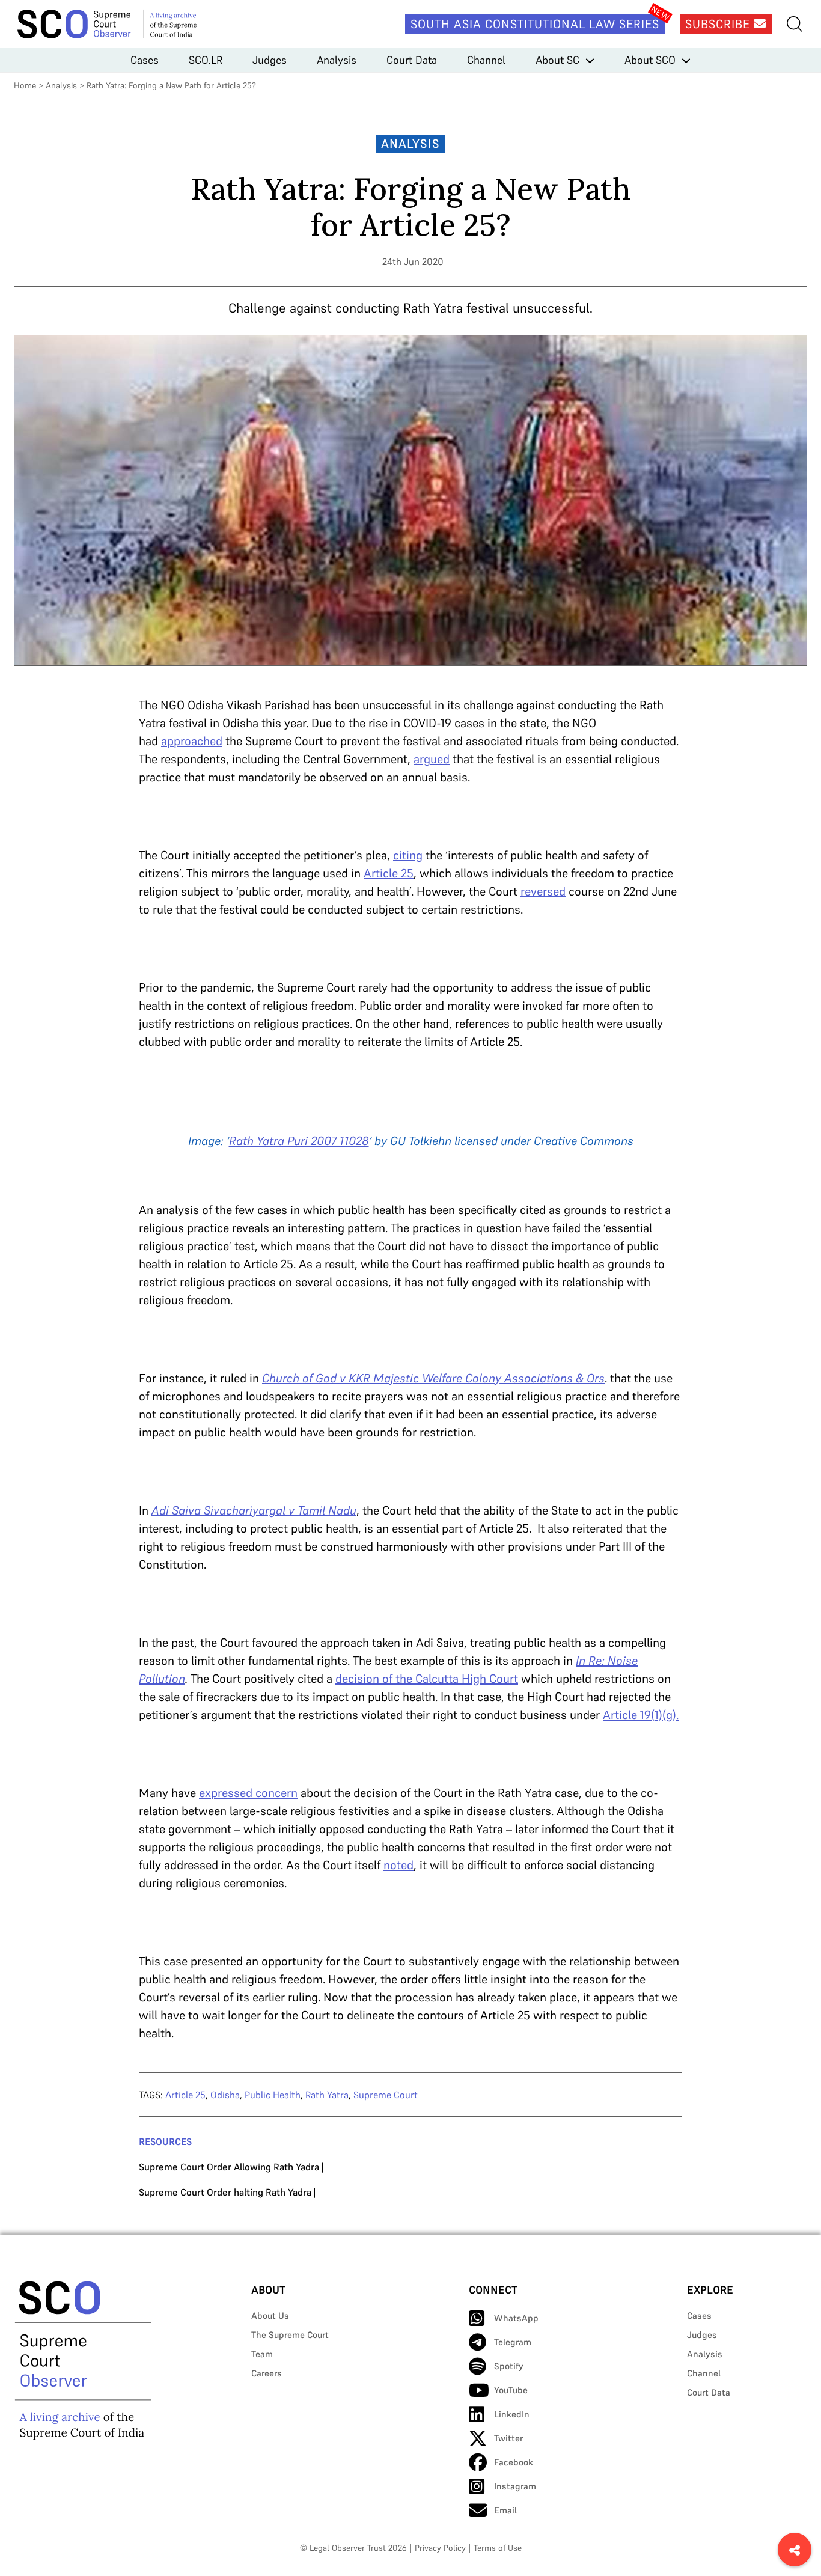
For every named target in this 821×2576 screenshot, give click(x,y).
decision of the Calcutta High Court (427, 1679)
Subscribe (719, 24)
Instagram (515, 2486)
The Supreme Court (290, 2335)
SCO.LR (206, 60)
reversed (543, 891)
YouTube (511, 2390)
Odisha (225, 2095)
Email (505, 2510)
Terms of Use (498, 2548)
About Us (270, 2315)
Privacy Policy (440, 2548)
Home (25, 85)
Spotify (509, 2366)
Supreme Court (386, 2095)
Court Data (412, 60)
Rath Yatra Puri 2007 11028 (299, 1141)
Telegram (513, 2342)
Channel (486, 60)
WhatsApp (516, 2318)
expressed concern (248, 1793)
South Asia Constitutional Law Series (535, 24)
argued (432, 759)
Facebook (514, 2462)
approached (192, 741)
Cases (145, 60)
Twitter (508, 2438)
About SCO (650, 60)
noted (398, 1865)
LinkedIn (512, 2414)
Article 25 (389, 873)
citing (408, 855)
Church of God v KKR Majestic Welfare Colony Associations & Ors (433, 1378)
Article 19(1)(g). (641, 1715)
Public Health (273, 2095)
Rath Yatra (327, 2095)
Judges (270, 60)
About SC (557, 60)
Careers (267, 2373)
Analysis (337, 60)
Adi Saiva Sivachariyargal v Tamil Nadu (254, 1510)
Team (262, 2354)
